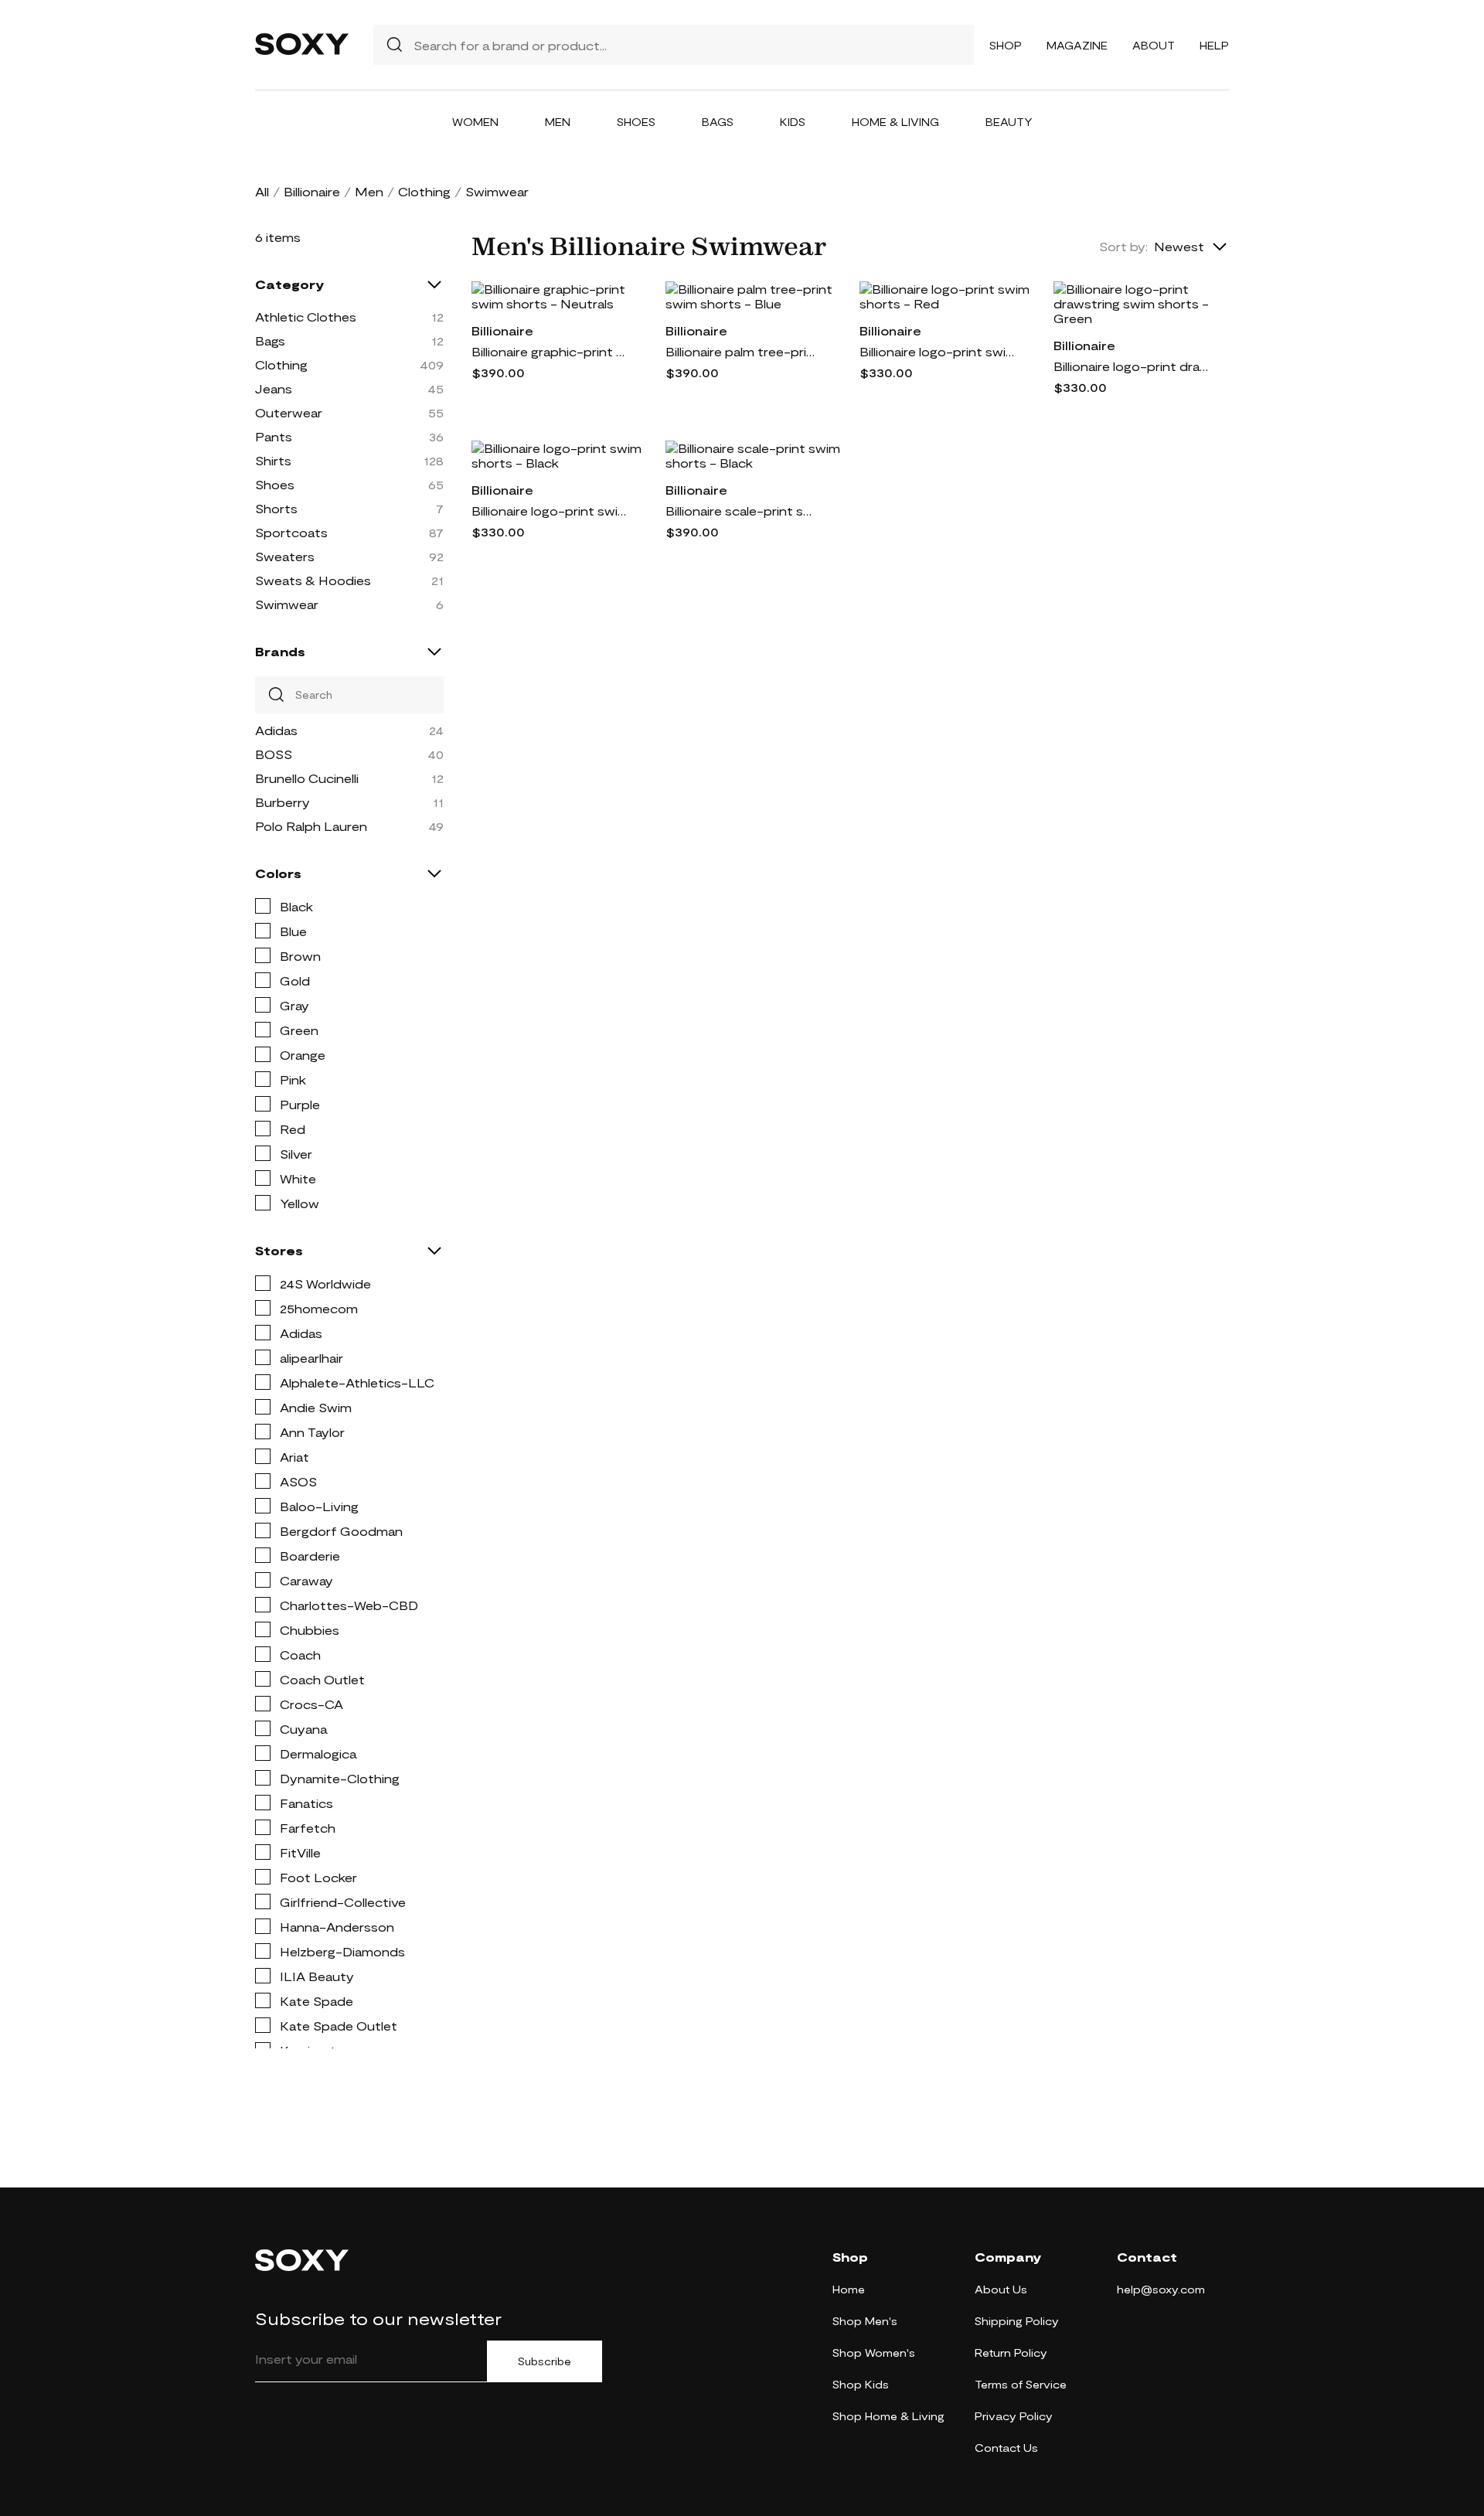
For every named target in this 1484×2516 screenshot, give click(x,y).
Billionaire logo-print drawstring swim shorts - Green (1131, 366)
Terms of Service (1021, 2384)
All (262, 191)
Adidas (276, 730)
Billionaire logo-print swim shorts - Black (549, 511)
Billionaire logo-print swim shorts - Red (937, 351)
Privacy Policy (1014, 2416)
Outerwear (289, 412)
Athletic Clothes (306, 317)
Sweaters (285, 556)
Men (558, 122)
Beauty (1009, 122)
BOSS (274, 754)
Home (849, 2289)
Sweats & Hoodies (313, 580)
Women (475, 122)
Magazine (1077, 45)
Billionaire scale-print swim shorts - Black (743, 511)
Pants (274, 436)
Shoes (636, 122)
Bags (718, 122)
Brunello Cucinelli (307, 778)
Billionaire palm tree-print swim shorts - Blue (743, 351)
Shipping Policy (1017, 2321)
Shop (1006, 45)
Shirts (273, 460)
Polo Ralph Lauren (311, 826)
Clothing (424, 191)
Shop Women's (874, 2353)
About (1154, 45)
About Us (1001, 2289)
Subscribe (545, 2361)
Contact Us (1006, 2448)
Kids (793, 122)
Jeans (274, 388)
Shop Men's (865, 2321)
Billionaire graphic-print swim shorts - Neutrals (549, 351)
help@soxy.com (1161, 2289)
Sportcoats (291, 532)
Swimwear (287, 604)
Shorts (276, 508)
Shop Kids (861, 2384)
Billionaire (312, 191)
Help (1214, 45)
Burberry (283, 802)
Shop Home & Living (888, 2416)
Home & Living (895, 122)
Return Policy (1011, 2353)
